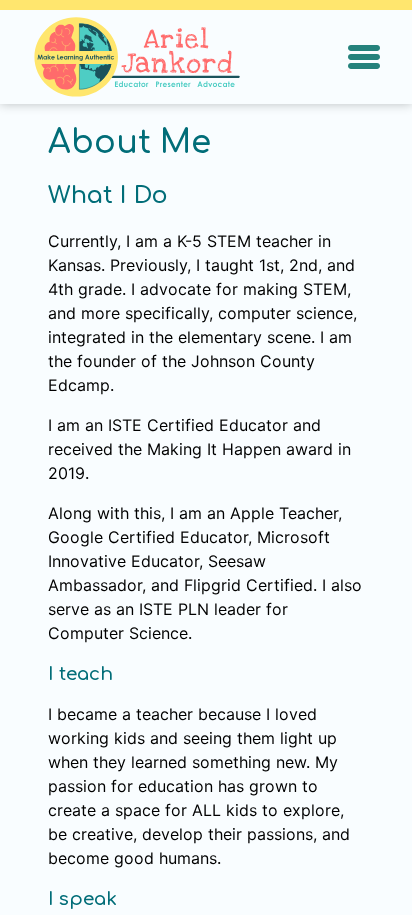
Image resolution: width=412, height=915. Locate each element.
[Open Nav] (364, 57)
